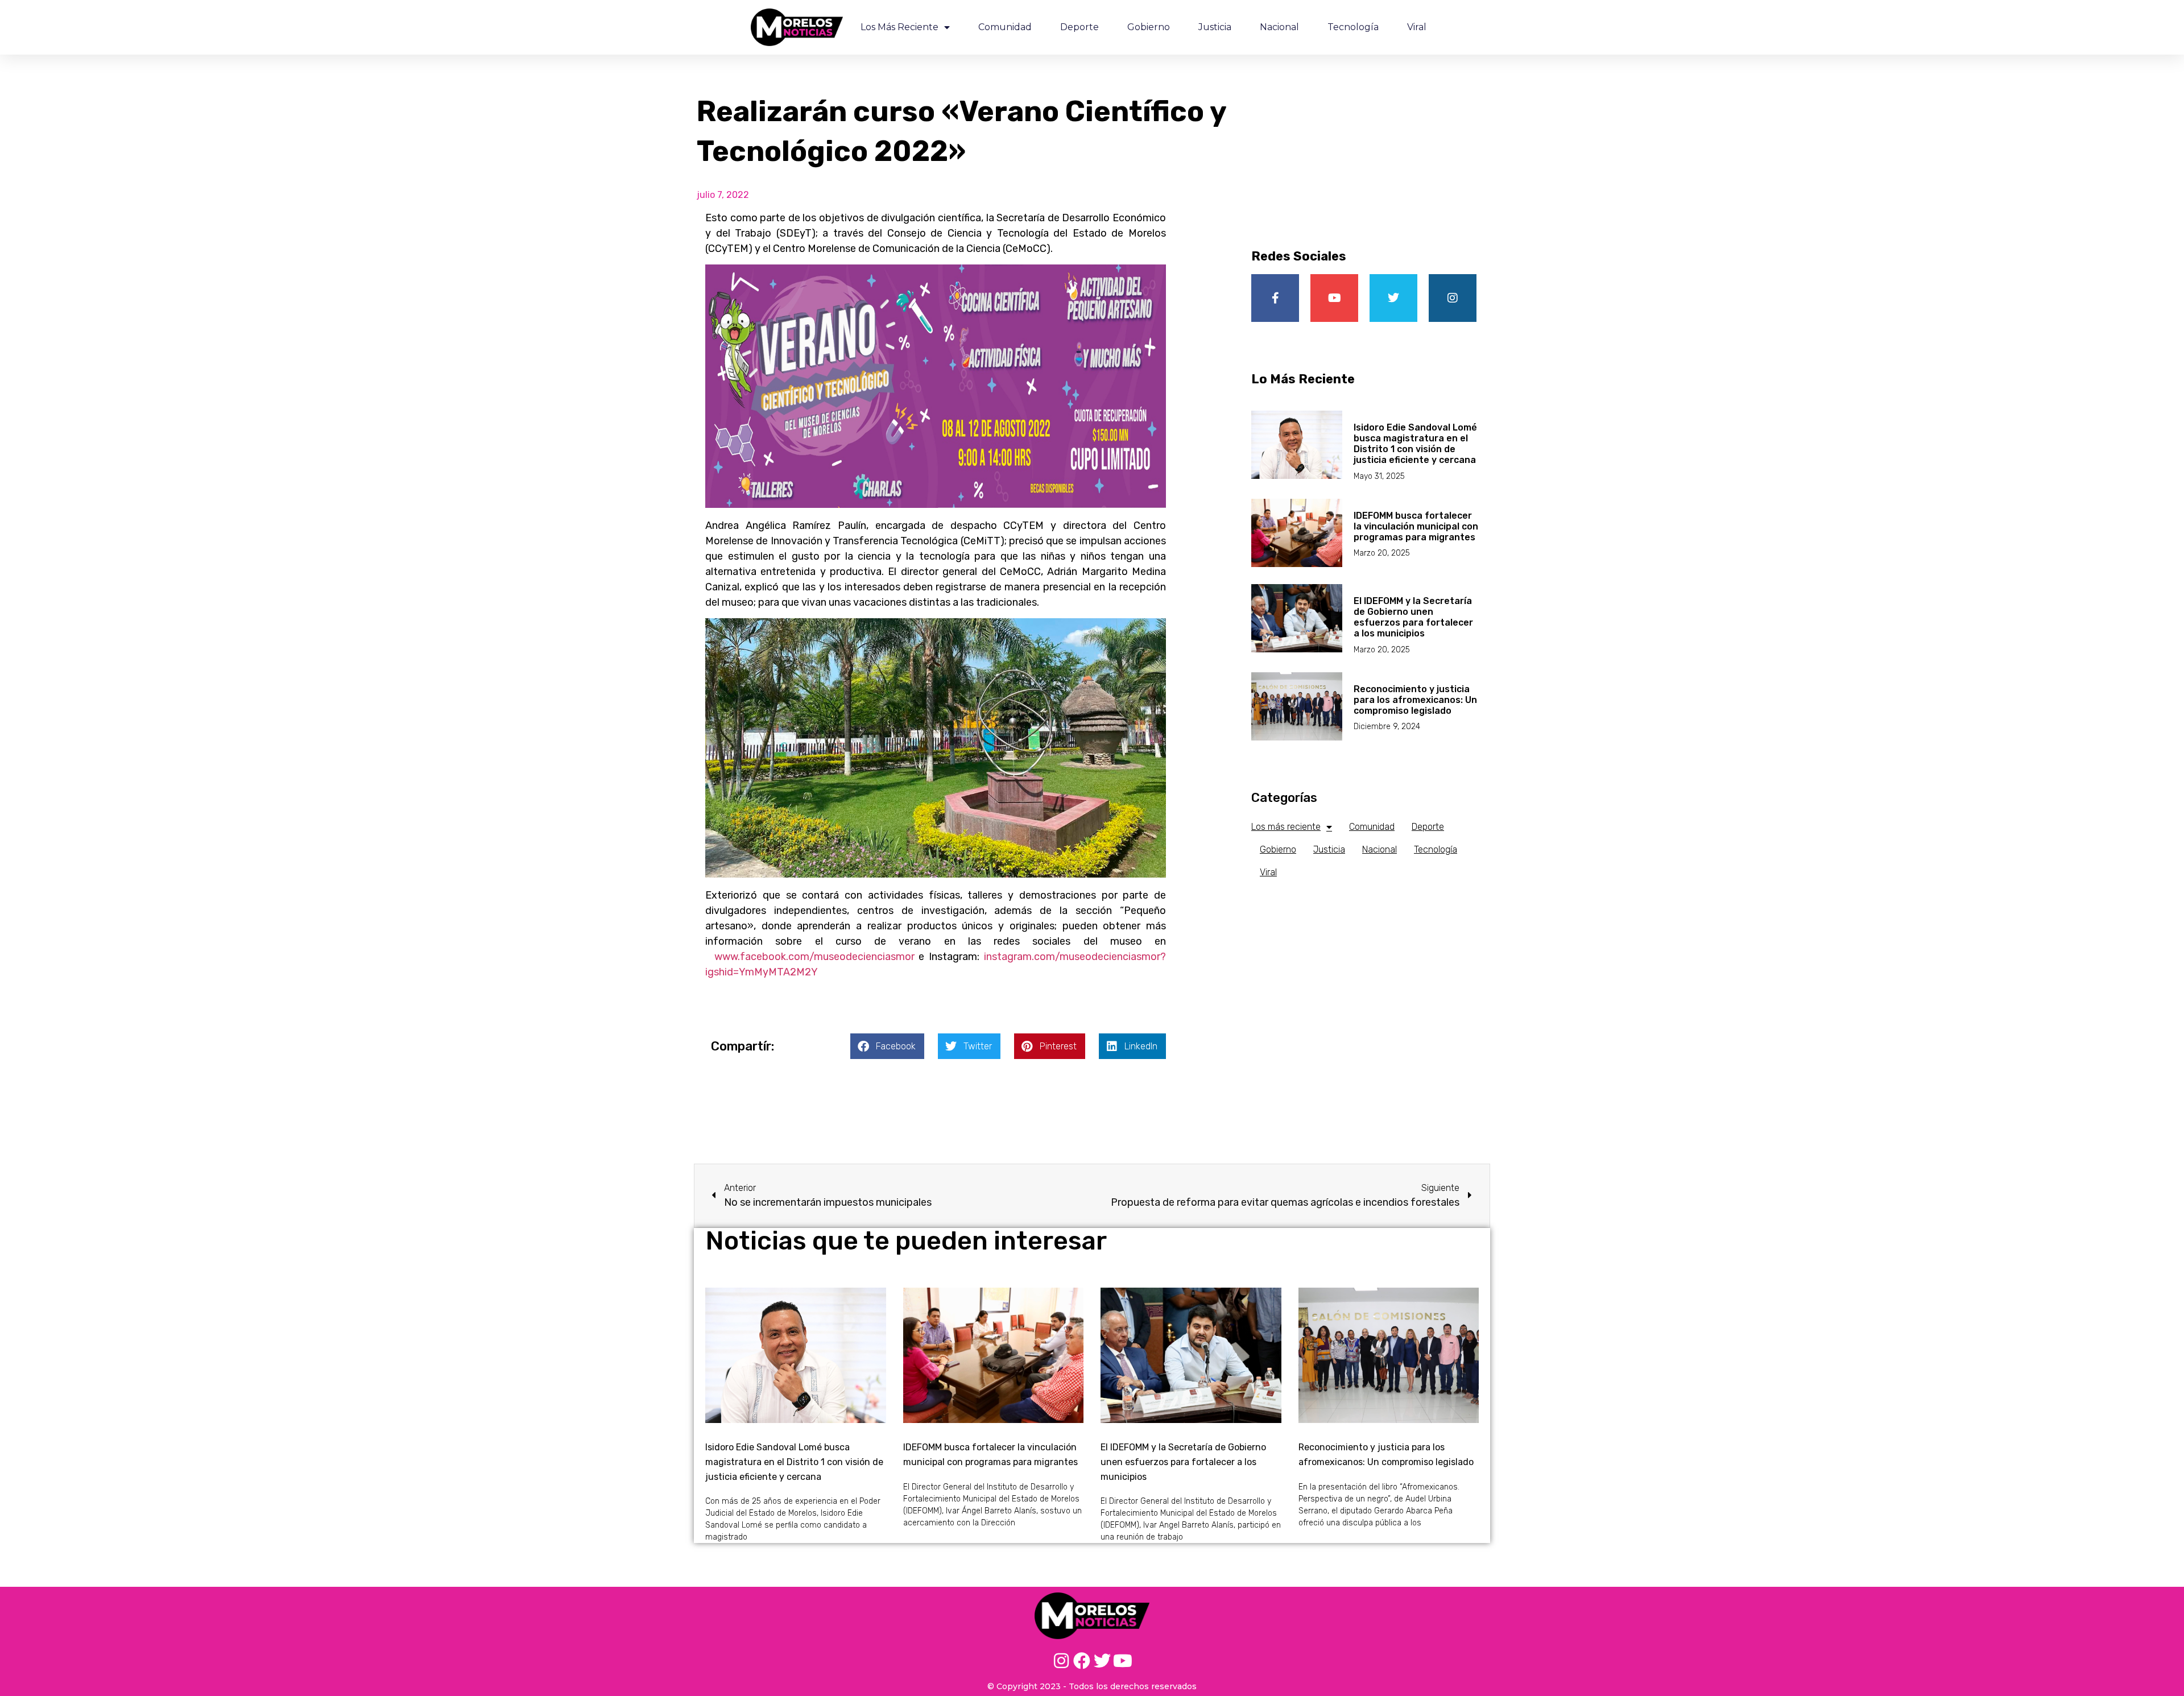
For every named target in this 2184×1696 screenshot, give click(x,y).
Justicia (1215, 27)
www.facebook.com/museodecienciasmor (814, 957)
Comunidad (1005, 27)
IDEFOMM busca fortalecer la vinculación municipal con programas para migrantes (1416, 526)
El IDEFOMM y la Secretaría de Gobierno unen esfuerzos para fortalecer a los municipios (1413, 617)
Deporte (1079, 27)
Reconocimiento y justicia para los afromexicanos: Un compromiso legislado (1415, 700)
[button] (887, 1046)
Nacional (1279, 27)
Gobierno (1149, 27)
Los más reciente (899, 27)
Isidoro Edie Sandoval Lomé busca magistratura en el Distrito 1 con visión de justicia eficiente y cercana (1415, 444)
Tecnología (1353, 27)
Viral (1417, 27)
